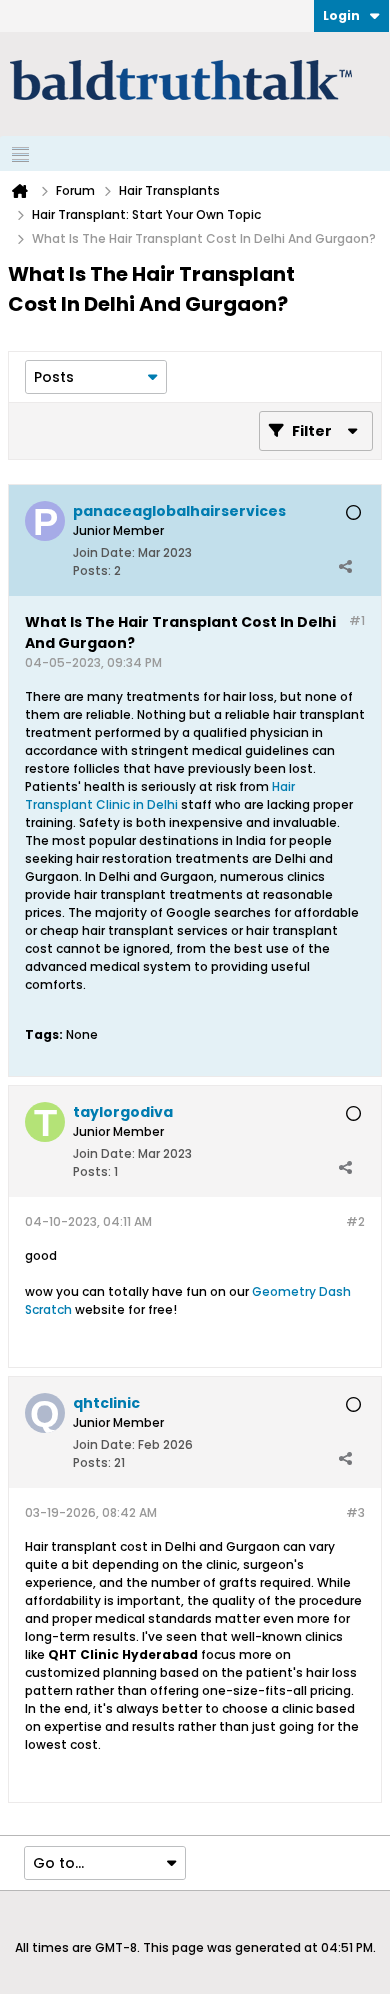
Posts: (92, 570)
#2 (355, 1221)
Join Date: (104, 552)
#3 (355, 1512)
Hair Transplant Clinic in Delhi (160, 795)
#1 (357, 620)
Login (341, 15)
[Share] (345, 566)
